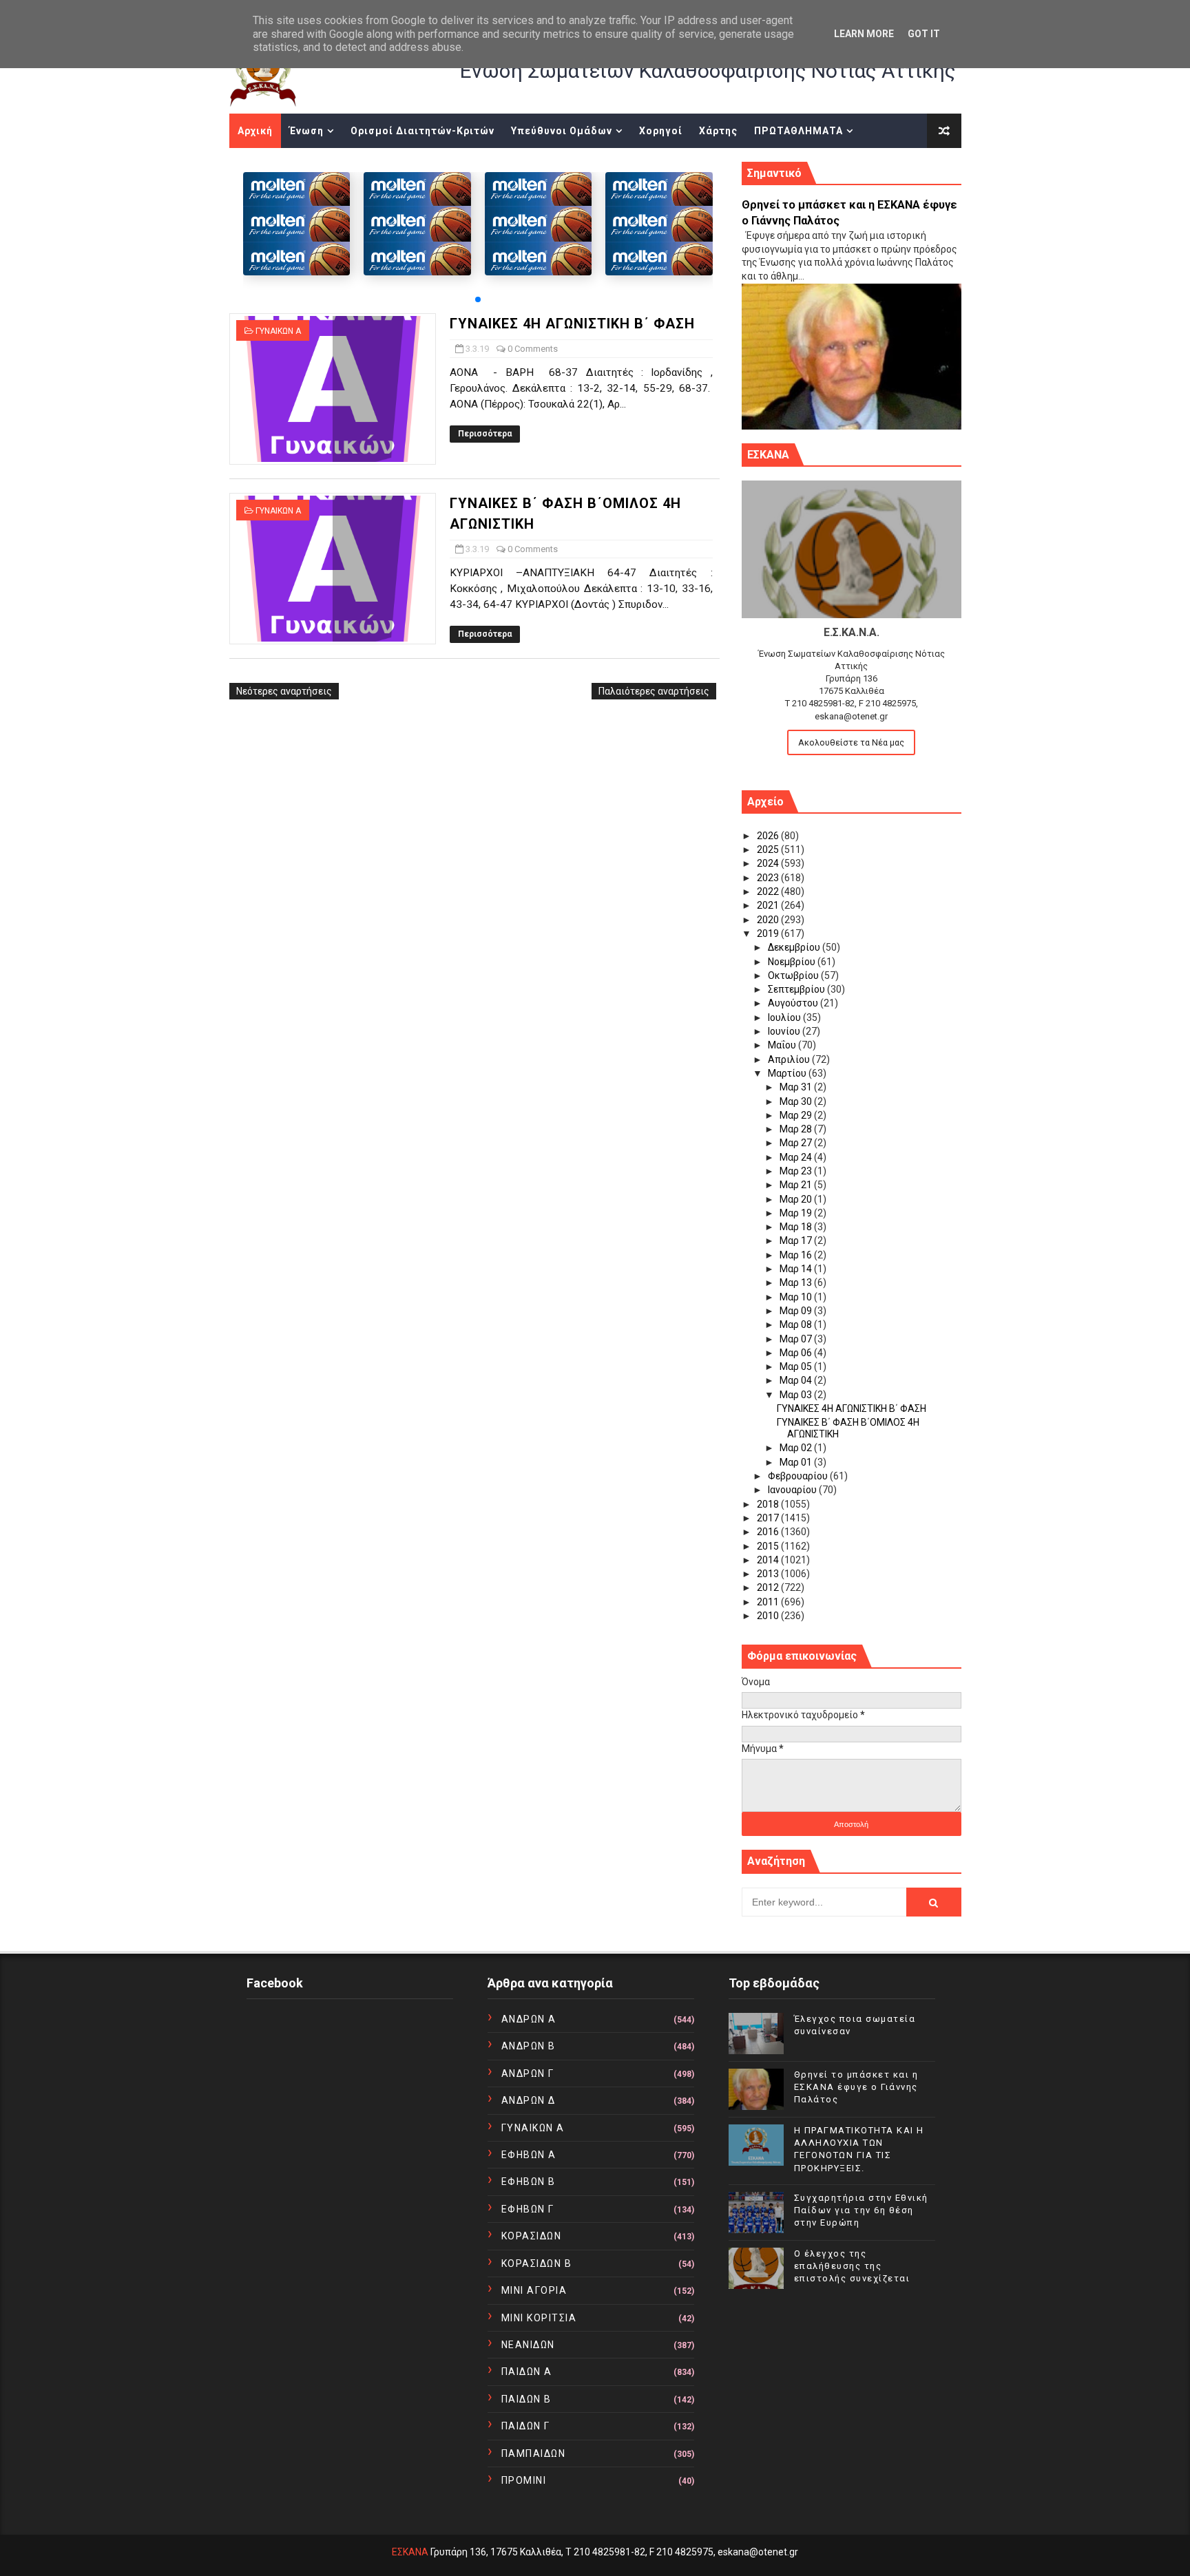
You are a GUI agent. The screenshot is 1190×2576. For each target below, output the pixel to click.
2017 (769, 1518)
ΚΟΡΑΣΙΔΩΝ (532, 2236)
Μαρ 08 (797, 1324)
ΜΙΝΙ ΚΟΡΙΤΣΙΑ (539, 2318)
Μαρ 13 (797, 1282)
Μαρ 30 (797, 1101)
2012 (769, 1587)
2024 (769, 863)
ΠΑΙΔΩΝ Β (526, 2399)
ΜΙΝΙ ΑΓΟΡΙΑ (534, 2290)
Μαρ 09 (797, 1311)
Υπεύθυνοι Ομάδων (562, 131)
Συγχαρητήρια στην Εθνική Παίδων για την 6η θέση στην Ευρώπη (861, 2210)
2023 (769, 878)
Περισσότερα (485, 434)
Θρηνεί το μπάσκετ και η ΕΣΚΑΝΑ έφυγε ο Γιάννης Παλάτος (856, 2087)
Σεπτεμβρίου (797, 989)
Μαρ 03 (797, 1395)
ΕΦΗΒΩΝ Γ (528, 2209)
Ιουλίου (785, 1017)
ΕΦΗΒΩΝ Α (529, 2155)
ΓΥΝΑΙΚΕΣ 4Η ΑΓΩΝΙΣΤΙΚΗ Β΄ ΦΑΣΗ (572, 324)
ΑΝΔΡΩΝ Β (529, 2046)
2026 (769, 836)
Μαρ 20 (797, 1199)
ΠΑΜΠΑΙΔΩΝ (534, 2453)
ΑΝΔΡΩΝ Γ (528, 2073)
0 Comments (533, 349)
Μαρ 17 (797, 1241)
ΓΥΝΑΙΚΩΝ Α (278, 331)
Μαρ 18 (797, 1227)
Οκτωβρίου (794, 975)
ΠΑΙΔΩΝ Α (527, 2372)
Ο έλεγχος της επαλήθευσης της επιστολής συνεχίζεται (852, 2266)
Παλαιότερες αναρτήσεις (654, 691)
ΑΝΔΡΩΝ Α (529, 2019)
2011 (769, 1602)
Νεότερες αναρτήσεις (284, 691)
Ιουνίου (785, 1031)
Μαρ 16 (797, 1255)
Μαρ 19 (797, 1213)
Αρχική (255, 131)
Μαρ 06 (797, 1353)
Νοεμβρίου (793, 962)
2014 (769, 1560)
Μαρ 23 (797, 1171)
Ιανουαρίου (793, 1490)
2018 (769, 1504)
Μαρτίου (788, 1073)
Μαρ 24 (797, 1157)
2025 (769, 849)
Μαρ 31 (797, 1087)
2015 (769, 1546)
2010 (769, 1616)
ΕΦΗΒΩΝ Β (529, 2182)
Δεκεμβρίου (795, 947)
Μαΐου (783, 1045)
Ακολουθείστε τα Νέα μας (851, 742)
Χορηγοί (661, 131)
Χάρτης (718, 131)
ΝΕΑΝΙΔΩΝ (528, 2345)
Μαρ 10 (797, 1297)
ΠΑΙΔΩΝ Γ (526, 2426)
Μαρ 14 (797, 1269)
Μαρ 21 (797, 1185)
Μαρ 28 (797, 1129)
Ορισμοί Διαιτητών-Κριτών (422, 131)
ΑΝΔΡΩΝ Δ (529, 2100)
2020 (769, 920)
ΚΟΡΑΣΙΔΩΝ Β (537, 2263)
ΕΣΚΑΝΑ (410, 2552)
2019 (769, 933)
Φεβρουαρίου (799, 1476)
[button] (478, 299)
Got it (924, 34)
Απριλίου (790, 1059)
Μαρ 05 (797, 1366)
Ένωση (306, 131)
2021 (769, 905)
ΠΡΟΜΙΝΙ (524, 2480)
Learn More (864, 34)
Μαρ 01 (797, 1462)
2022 (769, 891)
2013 (769, 1574)
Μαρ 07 (797, 1339)
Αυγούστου (794, 1003)
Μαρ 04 (797, 1380)
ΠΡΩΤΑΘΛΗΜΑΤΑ (798, 131)
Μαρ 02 (797, 1448)
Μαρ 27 (797, 1143)
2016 (769, 1532)
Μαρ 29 (797, 1115)
